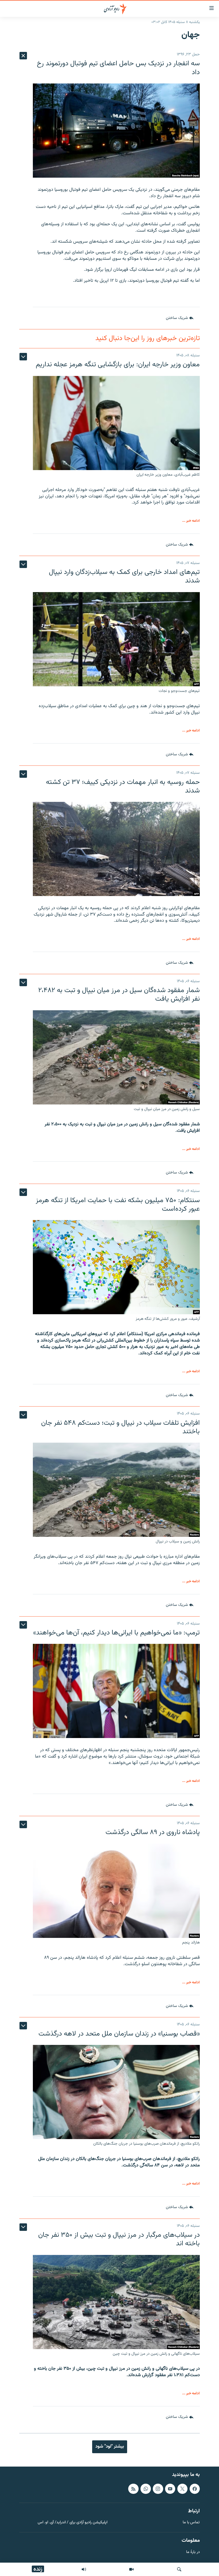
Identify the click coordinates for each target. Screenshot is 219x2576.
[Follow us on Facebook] (195, 2489)
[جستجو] (179, 2569)
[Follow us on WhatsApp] (146, 2489)
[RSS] (133, 2489)
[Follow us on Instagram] (158, 2489)
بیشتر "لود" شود (110, 2447)
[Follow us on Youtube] (170, 2489)
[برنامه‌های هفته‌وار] (84, 2569)
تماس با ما (191, 2523)
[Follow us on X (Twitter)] (182, 2489)
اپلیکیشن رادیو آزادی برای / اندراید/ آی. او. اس (73, 2523)
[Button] (180, 318)
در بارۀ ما (193, 2552)
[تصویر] (131, 2569)
